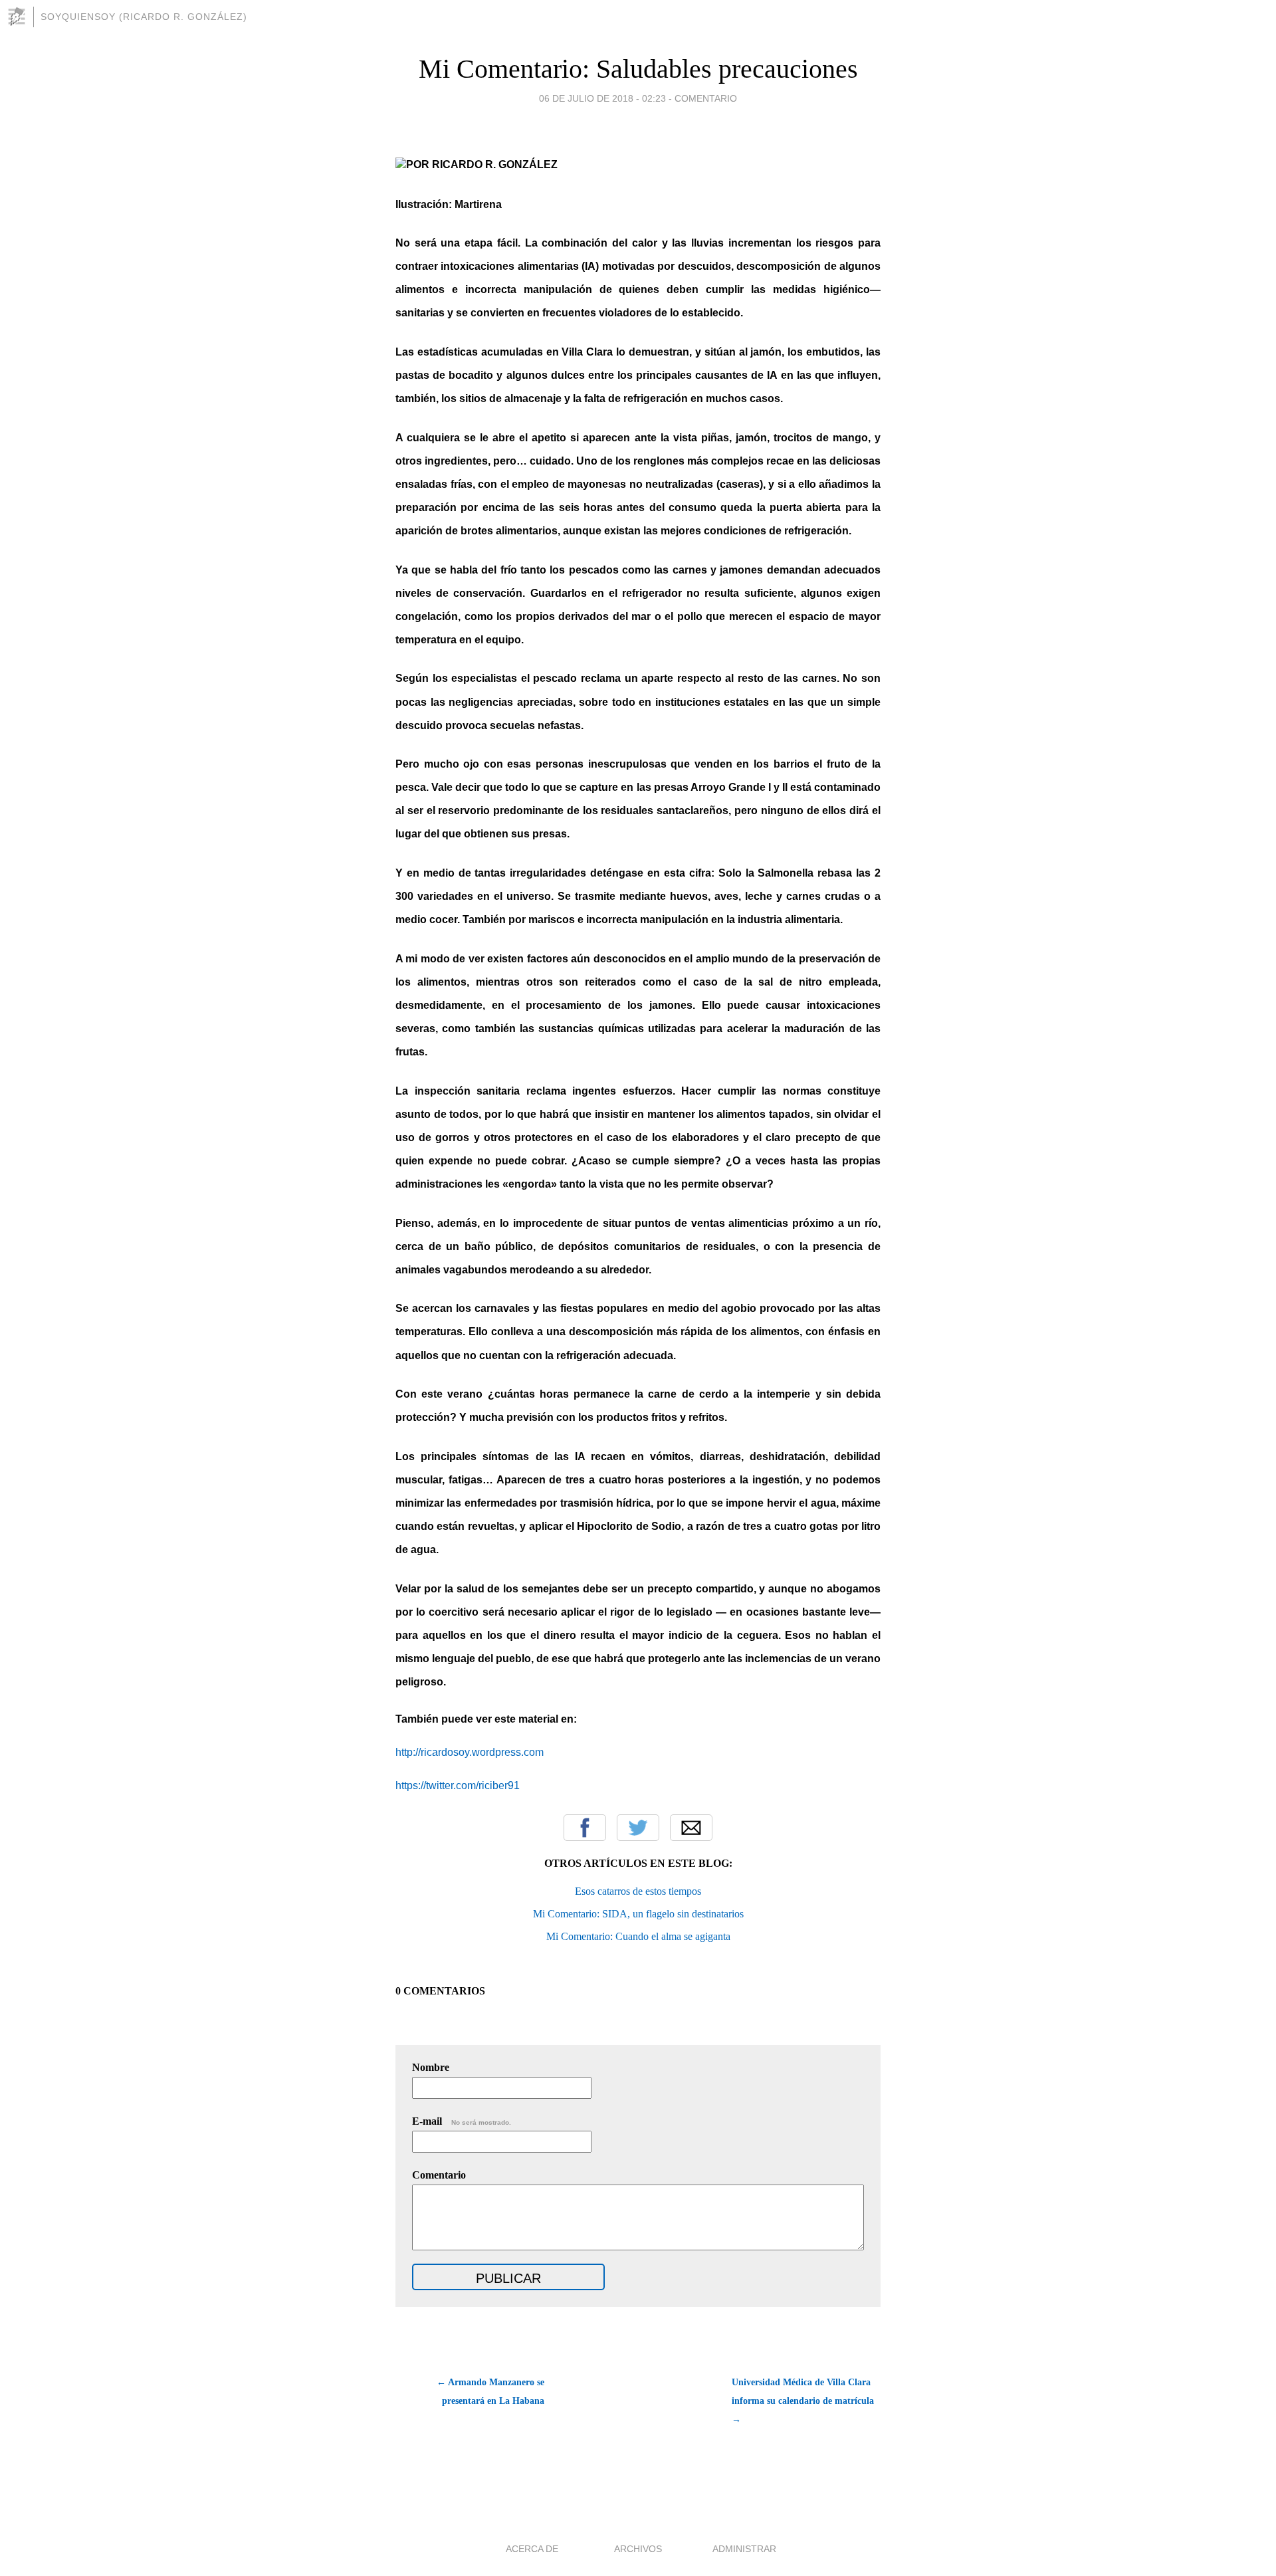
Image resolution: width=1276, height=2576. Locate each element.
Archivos (638, 2549)
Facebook (585, 1828)
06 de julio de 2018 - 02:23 (602, 98)
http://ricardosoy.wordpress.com (470, 1752)
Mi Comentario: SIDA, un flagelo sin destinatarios (638, 1914)
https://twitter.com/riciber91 (458, 1785)
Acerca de (532, 2549)
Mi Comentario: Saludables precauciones (638, 69)
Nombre (431, 2067)
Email (691, 1828)
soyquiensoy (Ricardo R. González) (144, 17)
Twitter (638, 1828)
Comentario (706, 98)
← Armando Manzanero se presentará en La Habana (490, 2392)
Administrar (744, 2549)
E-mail (462, 2121)
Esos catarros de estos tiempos (638, 1891)
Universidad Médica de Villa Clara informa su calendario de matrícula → (803, 2401)
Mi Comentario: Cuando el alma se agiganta (638, 1936)
